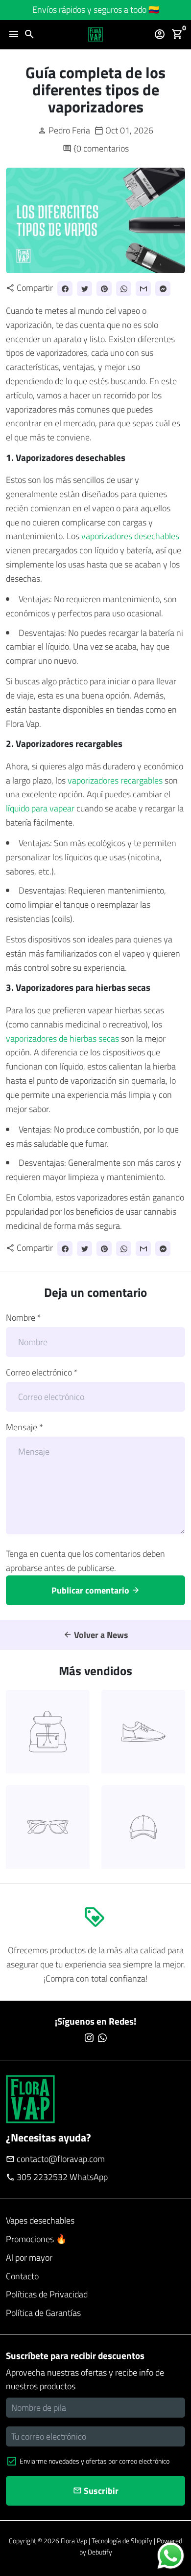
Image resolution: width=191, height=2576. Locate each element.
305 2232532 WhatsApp (57, 2177)
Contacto (22, 2276)
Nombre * (24, 1318)
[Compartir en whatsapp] (124, 289)
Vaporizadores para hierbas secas (83, 987)
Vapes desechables (40, 2220)
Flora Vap (74, 2541)
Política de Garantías (43, 2313)
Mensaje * (24, 1427)
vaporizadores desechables (130, 536)
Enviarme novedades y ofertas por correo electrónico (95, 2461)
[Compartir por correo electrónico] (143, 289)
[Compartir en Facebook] (65, 289)
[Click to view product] (48, 1732)
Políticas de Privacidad (47, 2294)
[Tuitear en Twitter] (84, 289)
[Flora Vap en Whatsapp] (102, 2038)
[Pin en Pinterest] (104, 289)
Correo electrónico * (42, 1372)
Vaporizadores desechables (71, 457)
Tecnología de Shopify (122, 2541)
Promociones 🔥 (36, 2239)
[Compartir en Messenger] (163, 289)
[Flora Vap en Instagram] (89, 2038)
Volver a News (96, 1635)
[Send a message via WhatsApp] (171, 2556)
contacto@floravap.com (55, 2159)
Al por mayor (29, 2258)
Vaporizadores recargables (69, 743)
